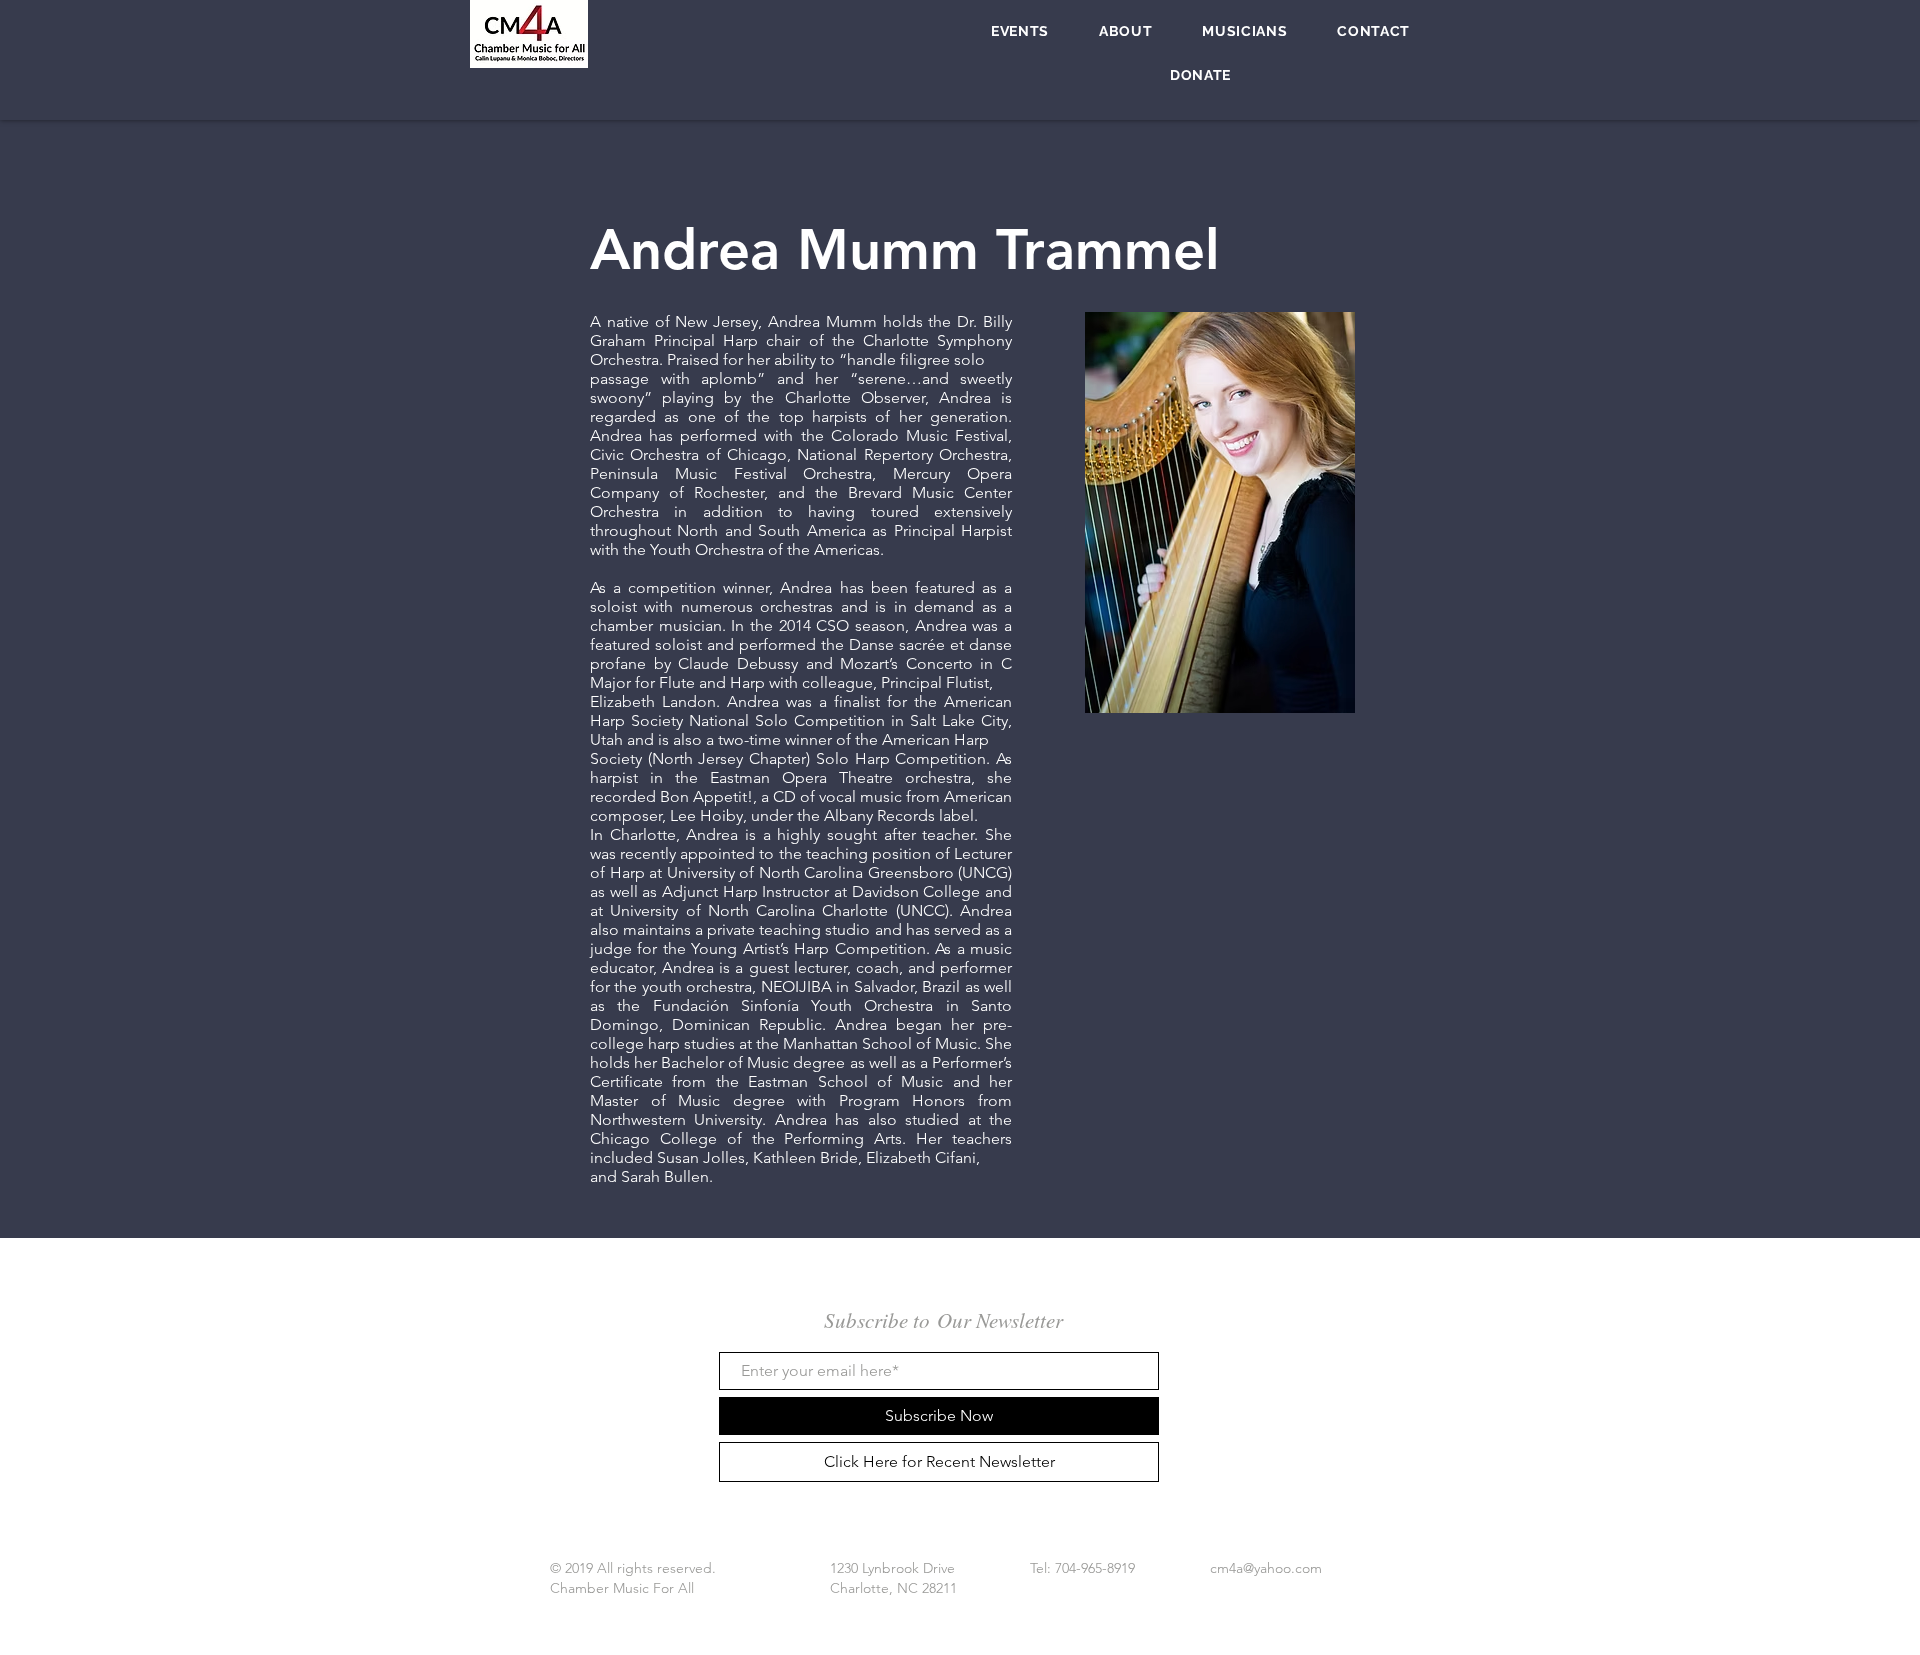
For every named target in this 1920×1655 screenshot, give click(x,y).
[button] (1020, 31)
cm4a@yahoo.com (1266, 1568)
